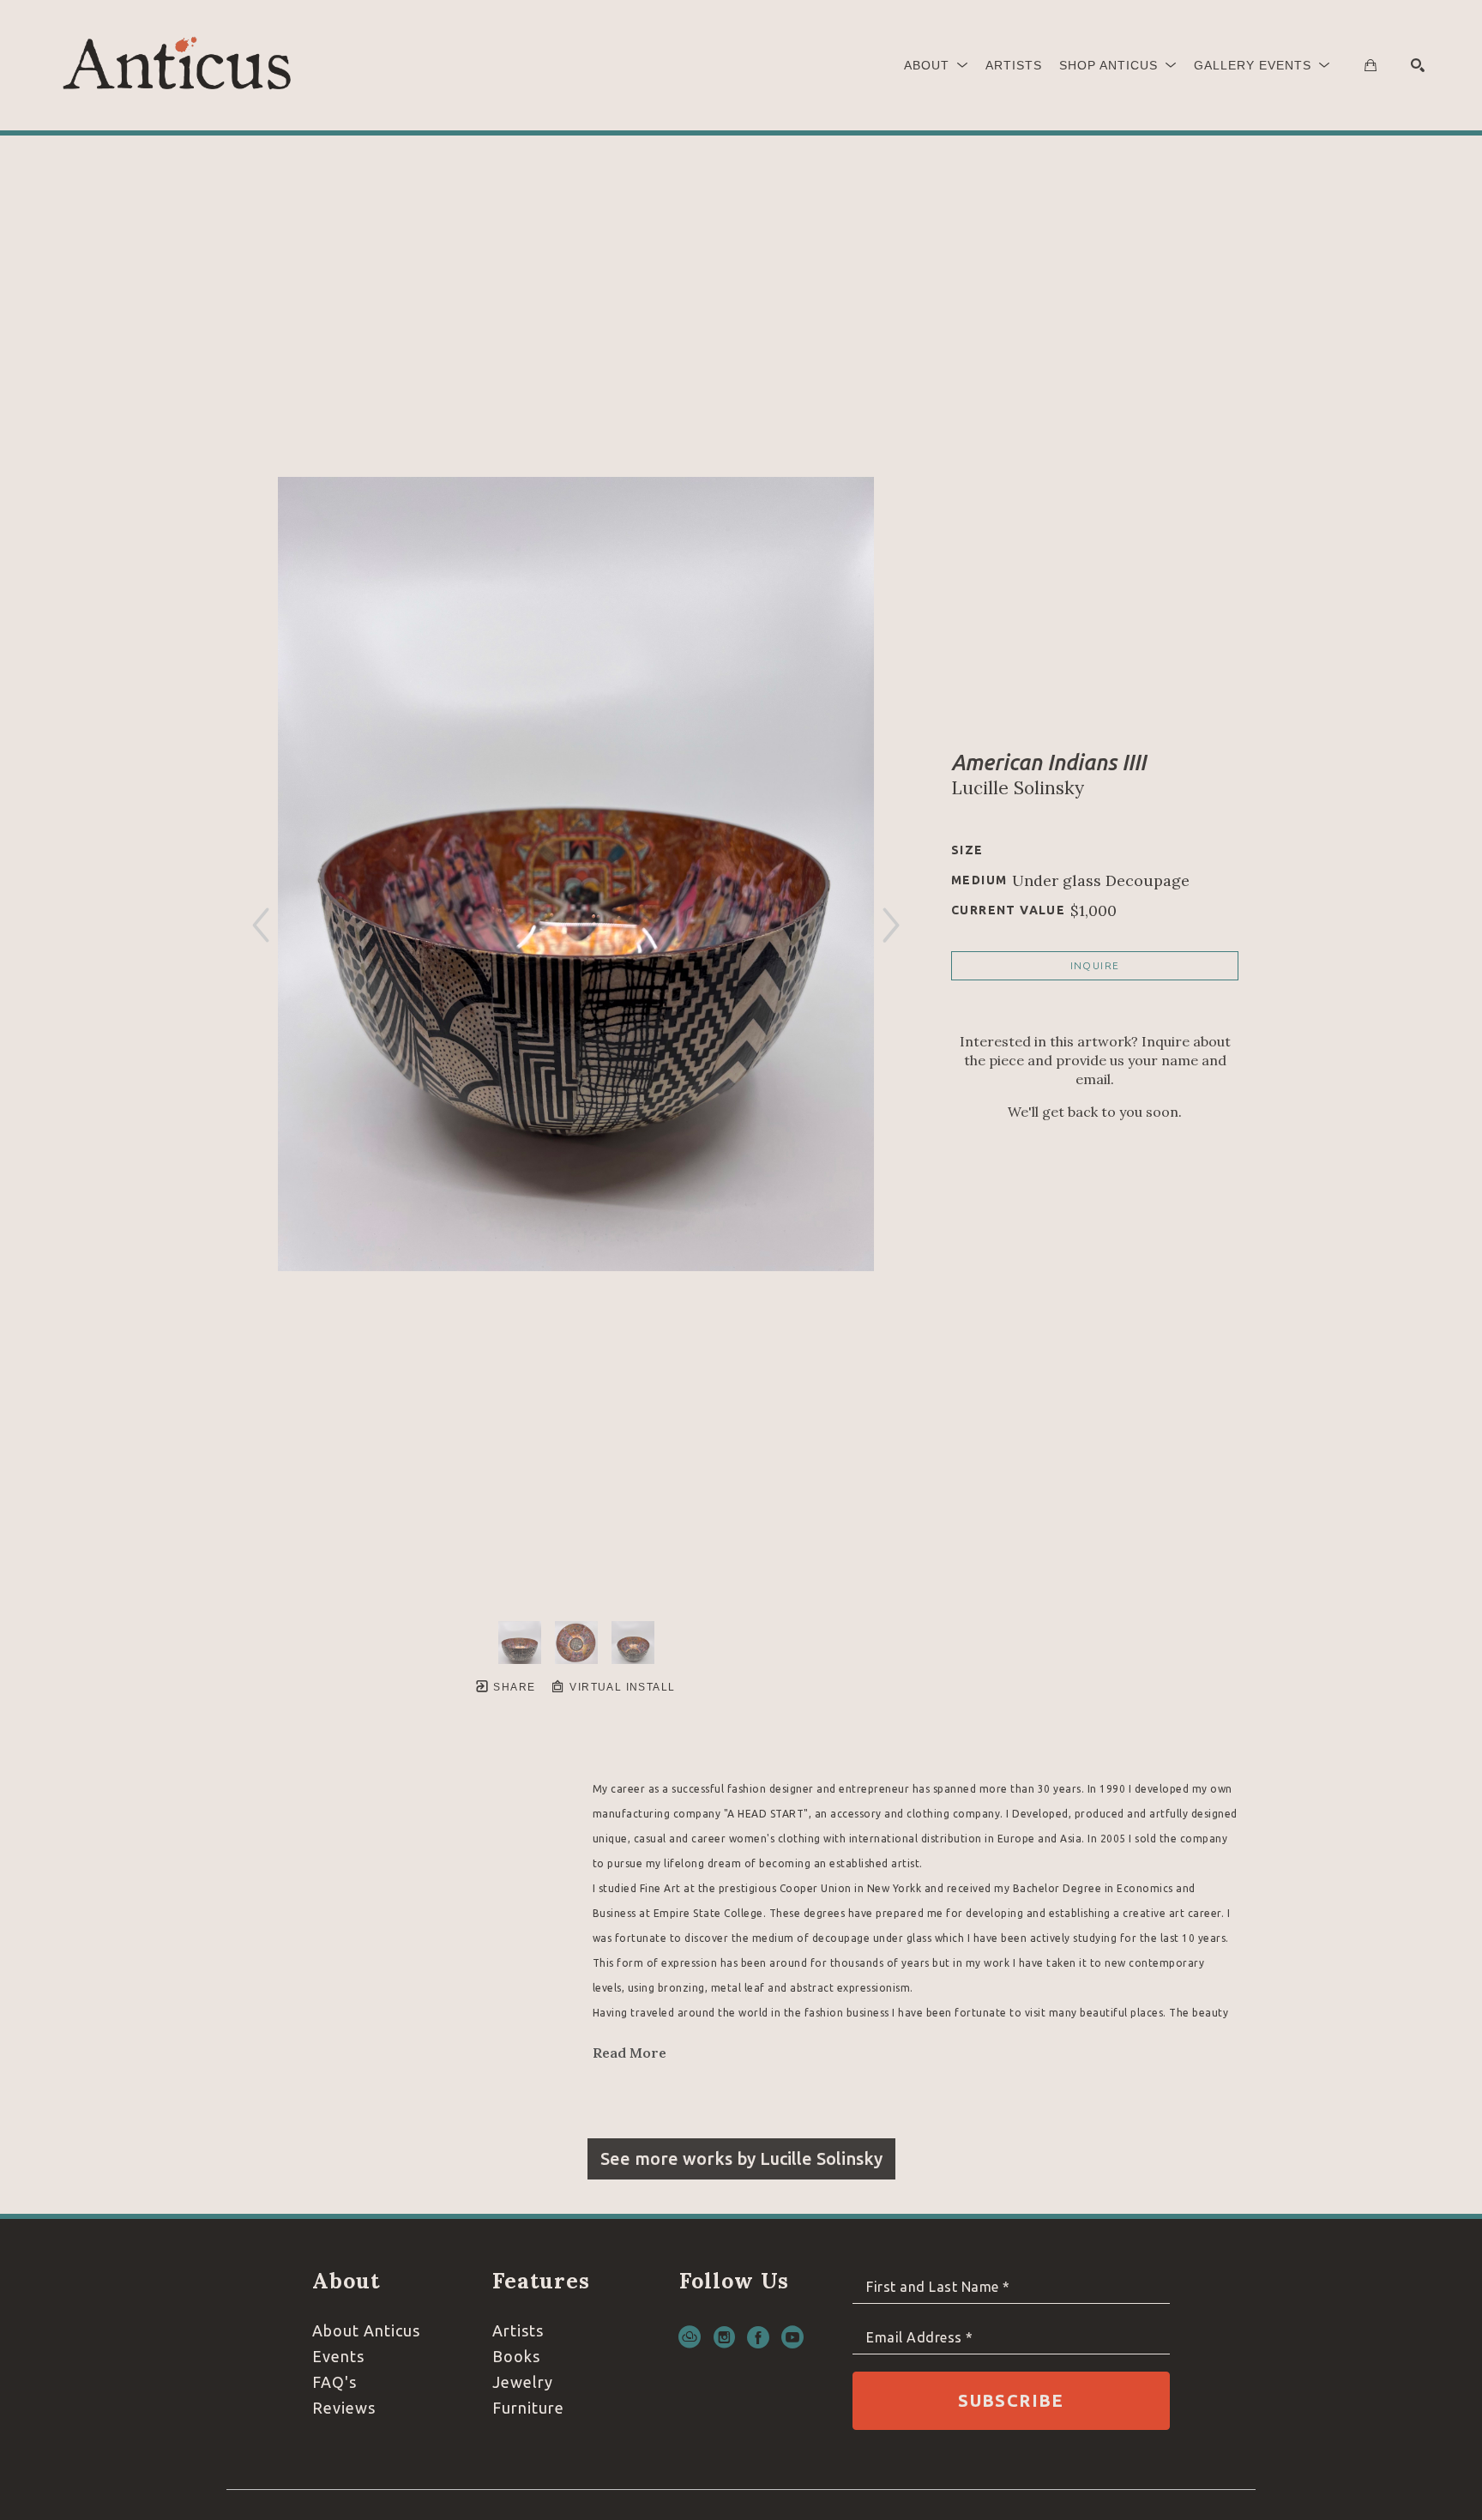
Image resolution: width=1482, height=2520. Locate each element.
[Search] (1418, 65)
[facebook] (758, 2337)
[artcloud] (690, 2337)
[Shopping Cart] (1371, 65)
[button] (936, 65)
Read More (630, 2053)
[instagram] (724, 2337)
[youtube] (792, 2337)
